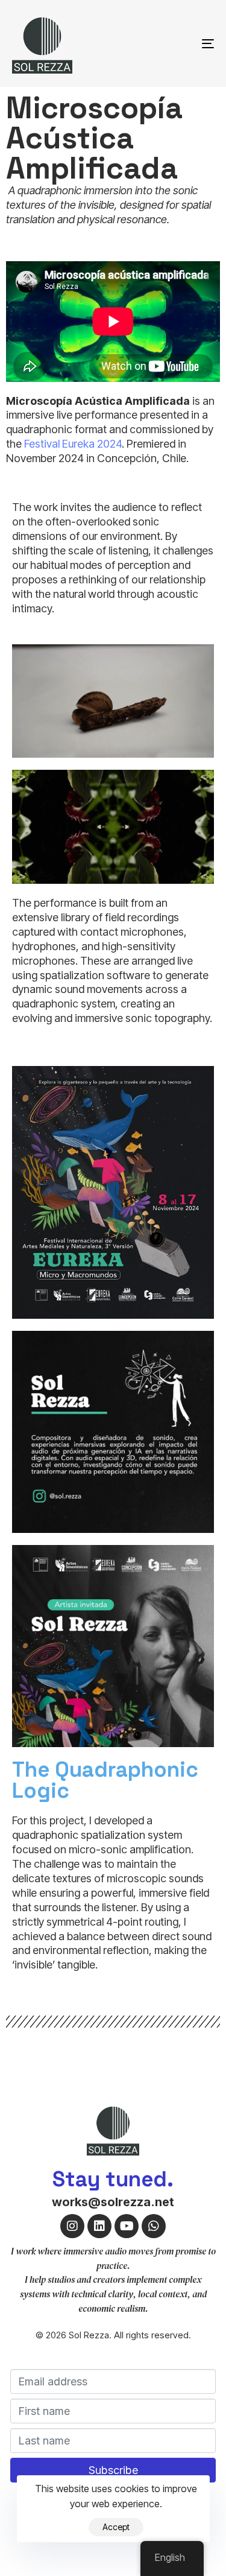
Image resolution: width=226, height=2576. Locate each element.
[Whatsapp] (154, 2226)
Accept (116, 2527)
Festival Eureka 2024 (73, 444)
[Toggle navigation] (180, 43)
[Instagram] (72, 2226)
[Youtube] (127, 2226)
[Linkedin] (99, 2226)
